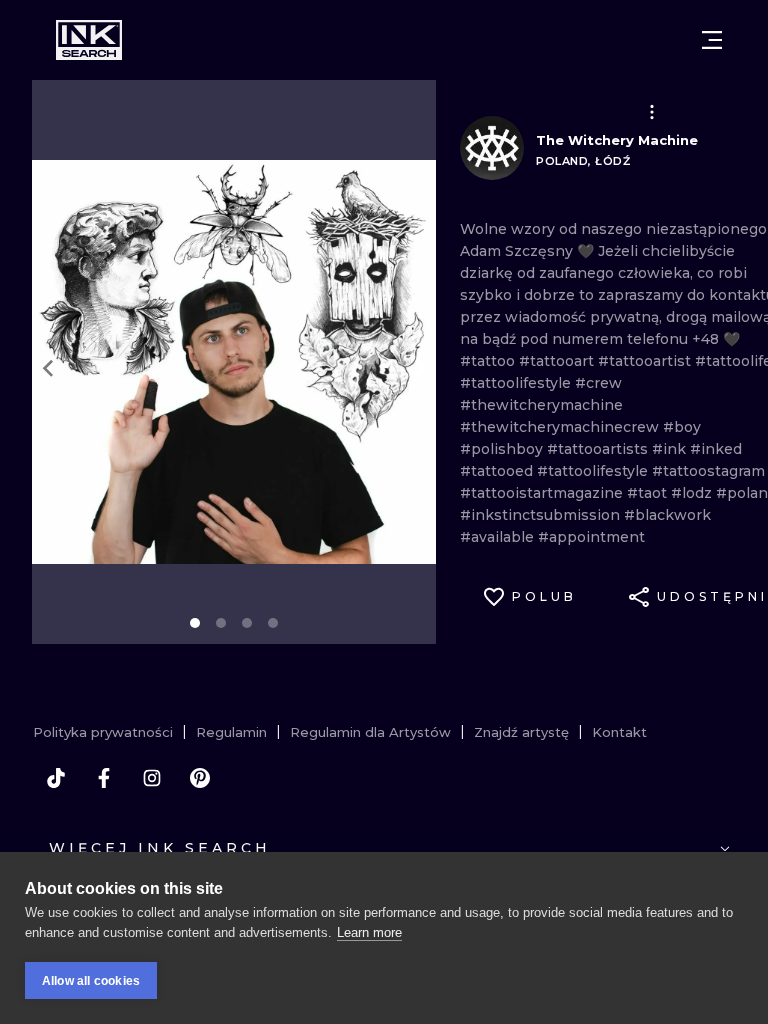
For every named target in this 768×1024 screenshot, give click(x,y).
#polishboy (503, 449)
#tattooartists (599, 449)
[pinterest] (200, 778)
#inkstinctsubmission (542, 515)
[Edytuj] (652, 112)
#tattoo (489, 361)
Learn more (369, 932)
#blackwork (667, 515)
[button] (652, 112)
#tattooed (498, 471)
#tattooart (558, 361)
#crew (598, 383)
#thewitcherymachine (541, 405)
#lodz (693, 493)
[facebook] (104, 778)
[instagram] (152, 778)
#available (499, 537)
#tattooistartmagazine (543, 493)
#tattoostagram (708, 471)
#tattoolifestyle (517, 383)
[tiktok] (56, 778)
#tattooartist (646, 361)
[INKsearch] (89, 40)
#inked (716, 449)
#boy (682, 427)
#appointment (591, 537)
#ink (671, 449)
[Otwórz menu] (712, 40)
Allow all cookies (91, 981)
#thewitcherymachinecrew (561, 427)
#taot (649, 493)
